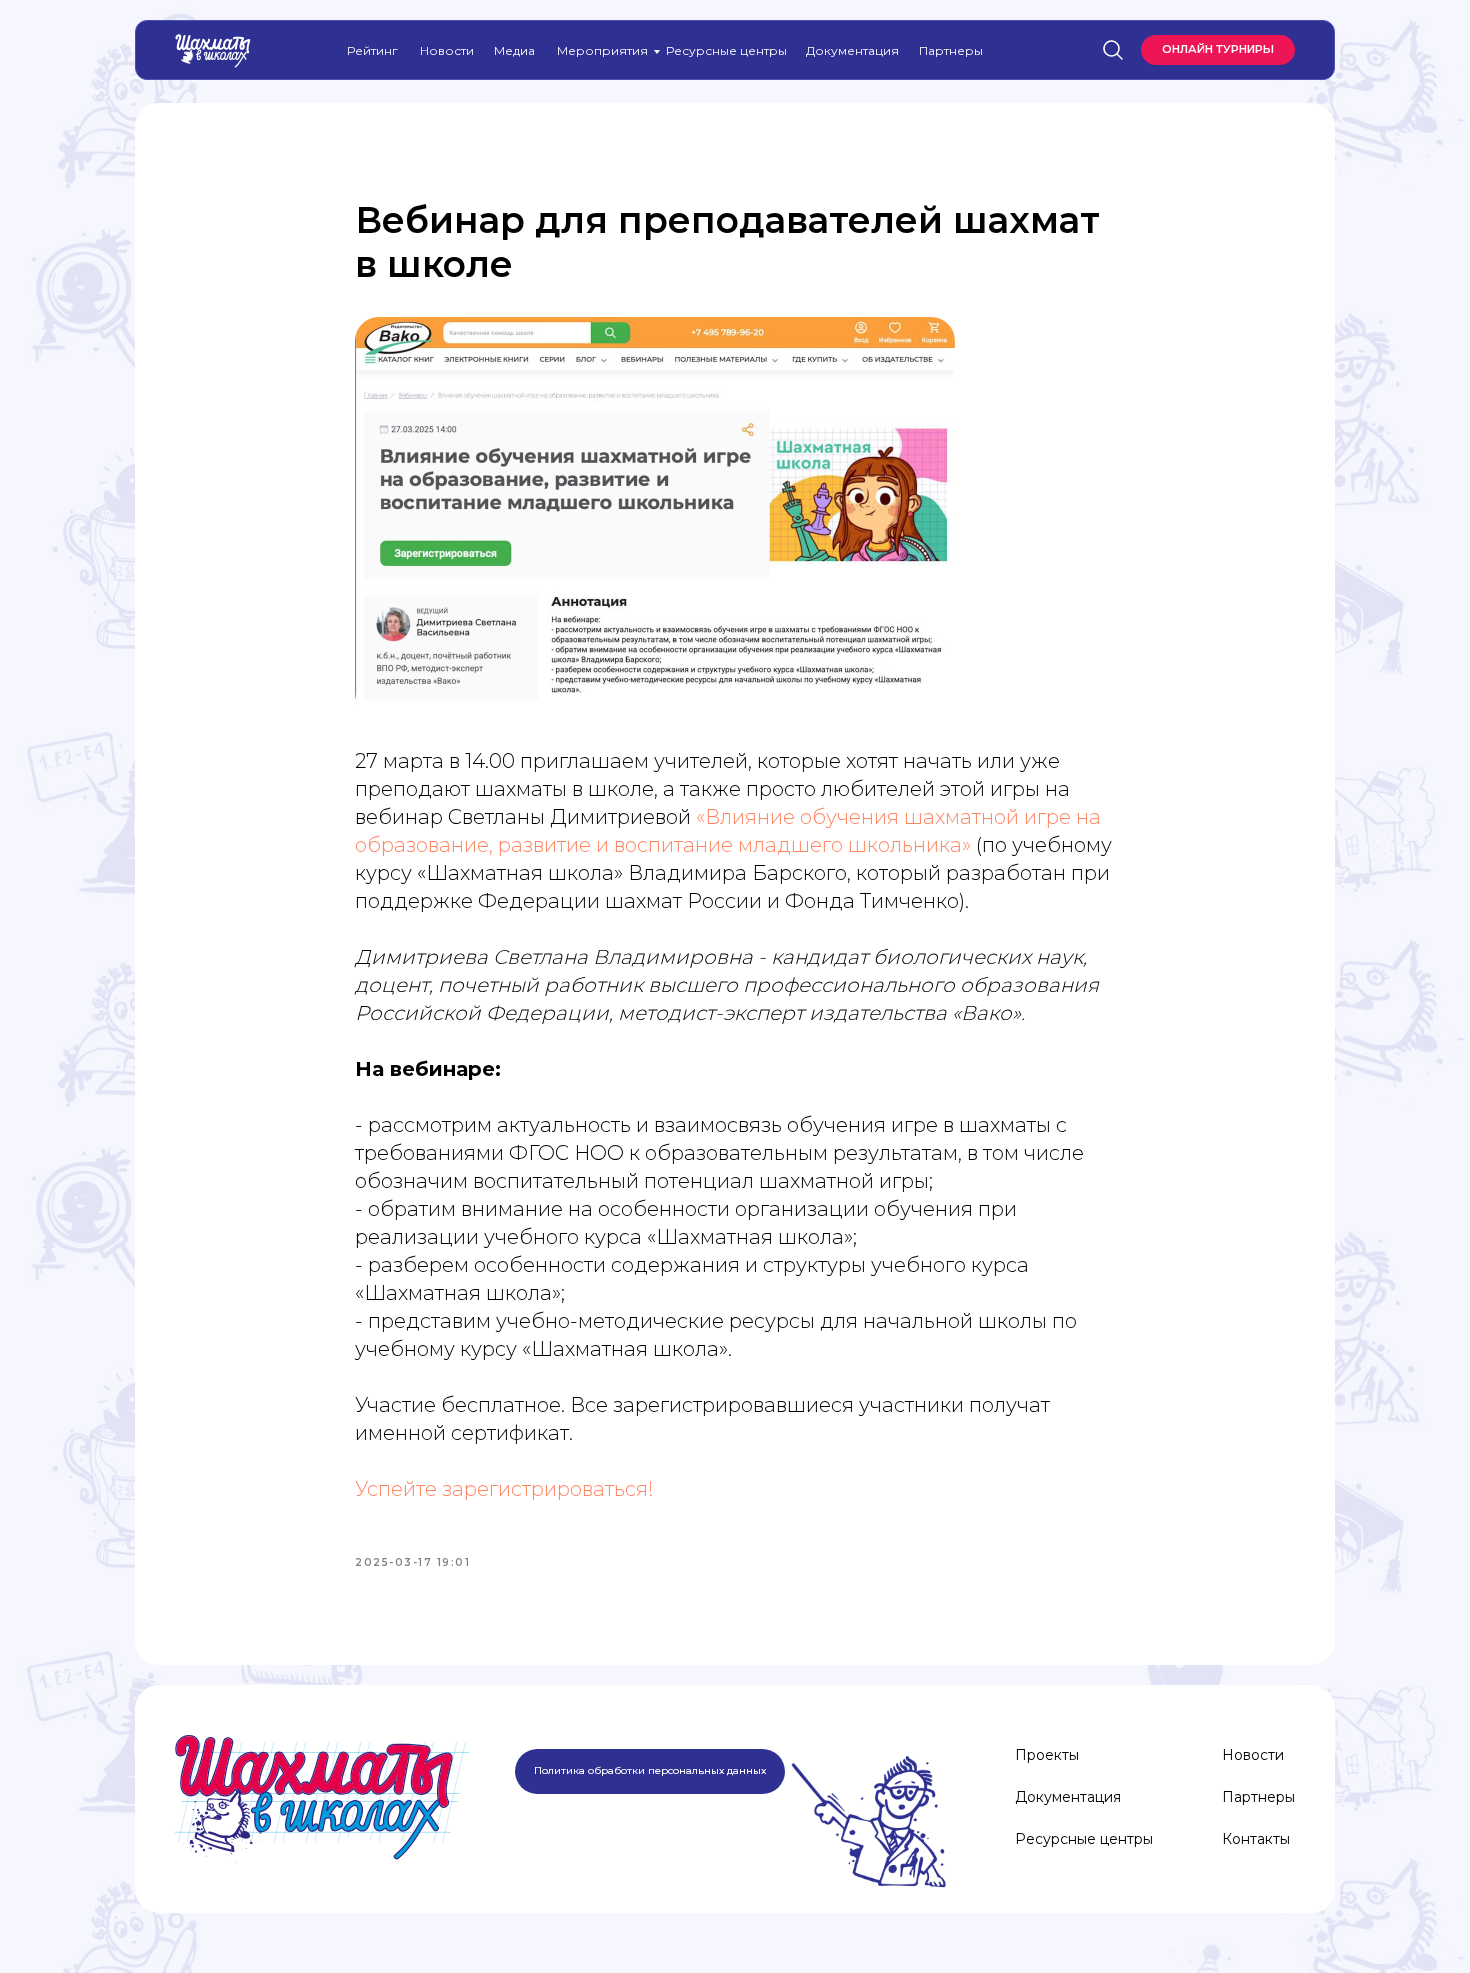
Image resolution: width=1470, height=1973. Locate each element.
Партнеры (951, 50)
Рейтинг (372, 50)
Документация (852, 50)
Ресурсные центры (726, 50)
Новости (447, 50)
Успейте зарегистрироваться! (504, 1489)
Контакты (1256, 1839)
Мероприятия (602, 50)
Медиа (514, 50)
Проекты (1047, 1755)
